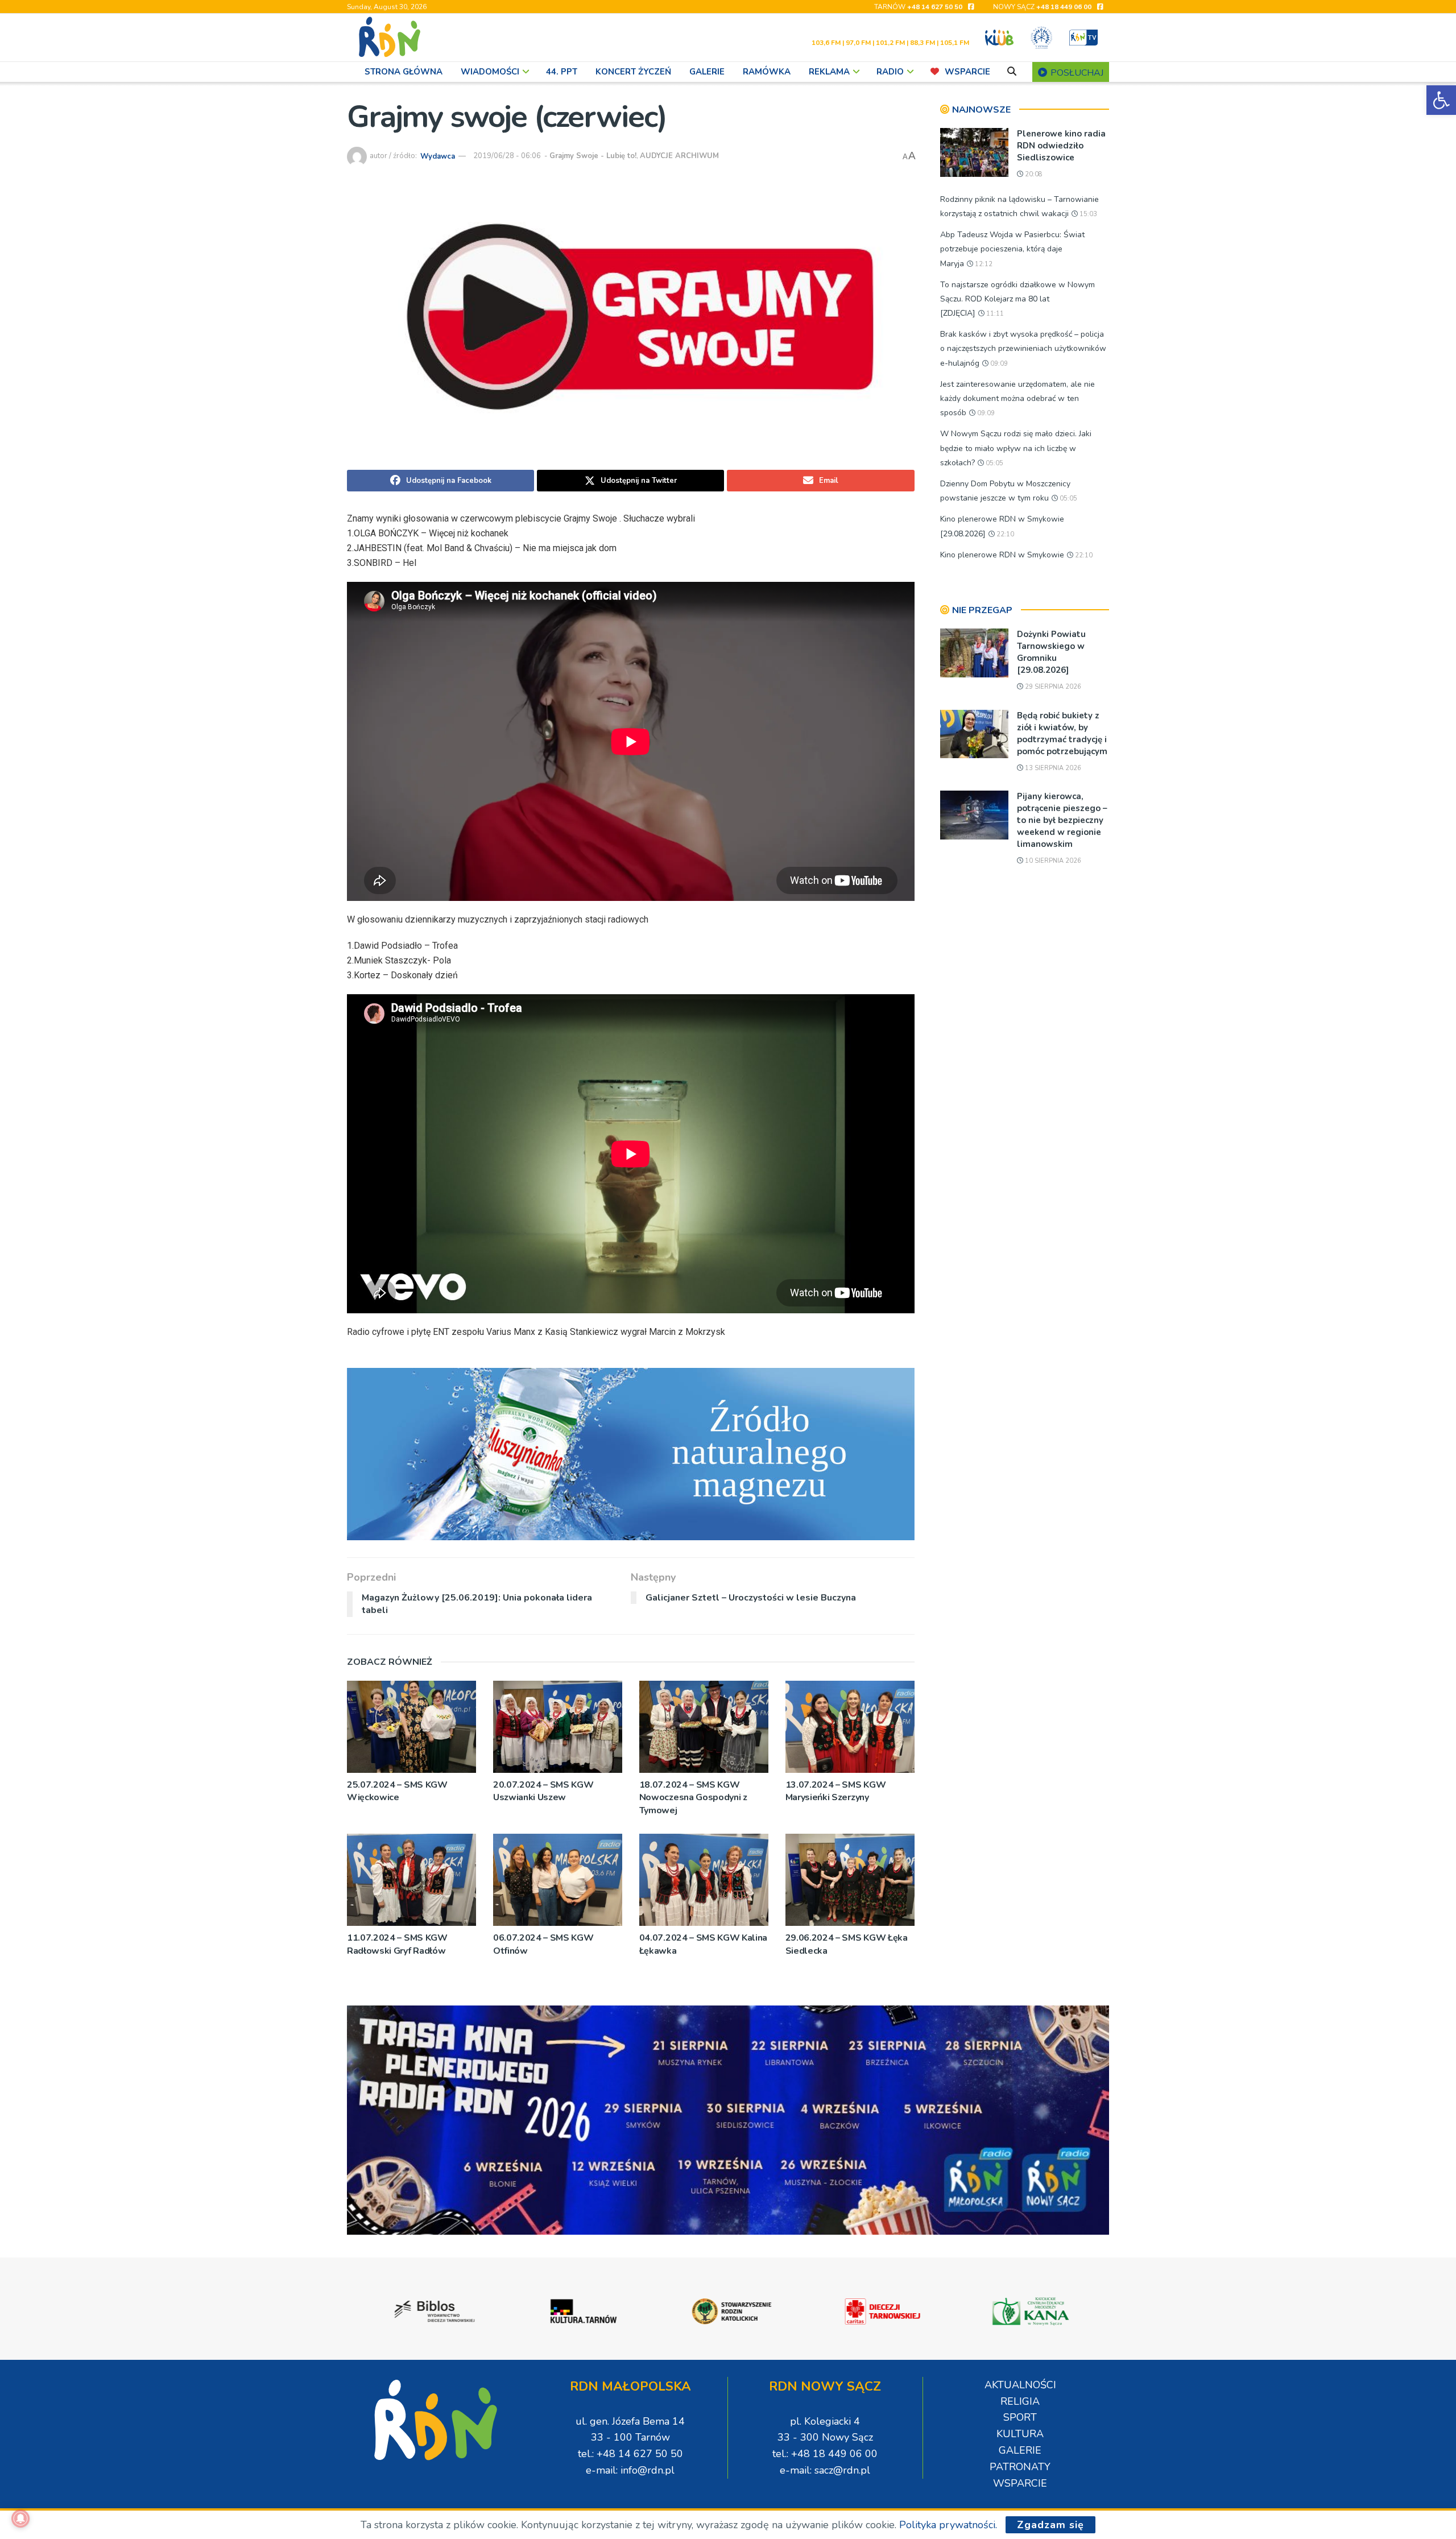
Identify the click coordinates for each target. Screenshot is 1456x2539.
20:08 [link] (1033, 174)
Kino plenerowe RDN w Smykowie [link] (1002, 555)
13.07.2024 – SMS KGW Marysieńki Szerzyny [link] (836, 1791)
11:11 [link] (994, 314)
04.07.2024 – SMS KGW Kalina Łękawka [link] (703, 1944)
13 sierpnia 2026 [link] (1052, 768)
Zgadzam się (1050, 2525)
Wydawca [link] (438, 156)
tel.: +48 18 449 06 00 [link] (825, 2454)
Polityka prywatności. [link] (948, 2525)
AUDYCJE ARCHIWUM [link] (679, 156)
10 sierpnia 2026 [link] (1052, 861)
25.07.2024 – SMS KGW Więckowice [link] (397, 1791)
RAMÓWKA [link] (767, 72)
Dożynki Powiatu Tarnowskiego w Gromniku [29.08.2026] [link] (1051, 652)
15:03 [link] (1087, 214)
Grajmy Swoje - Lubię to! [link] (593, 156)
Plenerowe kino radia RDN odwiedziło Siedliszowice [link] (1061, 146)
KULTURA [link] (1020, 2434)
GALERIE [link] (707, 72)
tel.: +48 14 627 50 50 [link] (630, 2454)
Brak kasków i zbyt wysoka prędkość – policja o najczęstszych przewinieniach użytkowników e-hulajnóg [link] (1023, 348)
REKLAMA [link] (829, 72)
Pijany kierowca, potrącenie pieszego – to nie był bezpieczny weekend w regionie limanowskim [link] (1062, 820)
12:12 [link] (983, 264)
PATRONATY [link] (1020, 2467)
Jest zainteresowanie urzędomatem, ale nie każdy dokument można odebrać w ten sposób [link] (1017, 398)
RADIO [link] (890, 72)
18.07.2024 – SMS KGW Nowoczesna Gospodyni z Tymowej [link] (693, 1798)
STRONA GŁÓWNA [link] (404, 72)
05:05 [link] (994, 463)
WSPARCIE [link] (967, 72)
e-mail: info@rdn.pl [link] (630, 2470)
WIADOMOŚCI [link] (490, 72)
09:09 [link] (998, 364)
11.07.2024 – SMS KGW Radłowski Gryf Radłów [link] (397, 1944)
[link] (1441, 100)
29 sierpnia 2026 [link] (1052, 687)
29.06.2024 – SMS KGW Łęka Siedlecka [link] (847, 1944)
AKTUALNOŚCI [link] (1020, 2385)
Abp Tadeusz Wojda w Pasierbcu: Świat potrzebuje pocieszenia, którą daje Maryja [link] (1012, 249)
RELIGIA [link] (1020, 2401)
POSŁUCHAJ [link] (1076, 73)
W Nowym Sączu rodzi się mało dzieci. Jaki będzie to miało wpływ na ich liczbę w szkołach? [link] (1016, 448)
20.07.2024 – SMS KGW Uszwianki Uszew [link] (543, 1791)
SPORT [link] (1020, 2417)
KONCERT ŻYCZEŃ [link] (633, 72)
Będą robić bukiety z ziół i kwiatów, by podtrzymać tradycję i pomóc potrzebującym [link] (1062, 733)
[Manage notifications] (20, 2519)
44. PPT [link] (562, 72)
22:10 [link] (1004, 534)
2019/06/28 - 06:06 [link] (507, 156)
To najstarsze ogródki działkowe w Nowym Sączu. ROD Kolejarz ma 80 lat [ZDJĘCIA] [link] (1017, 299)
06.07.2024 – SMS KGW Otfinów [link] (543, 1944)
